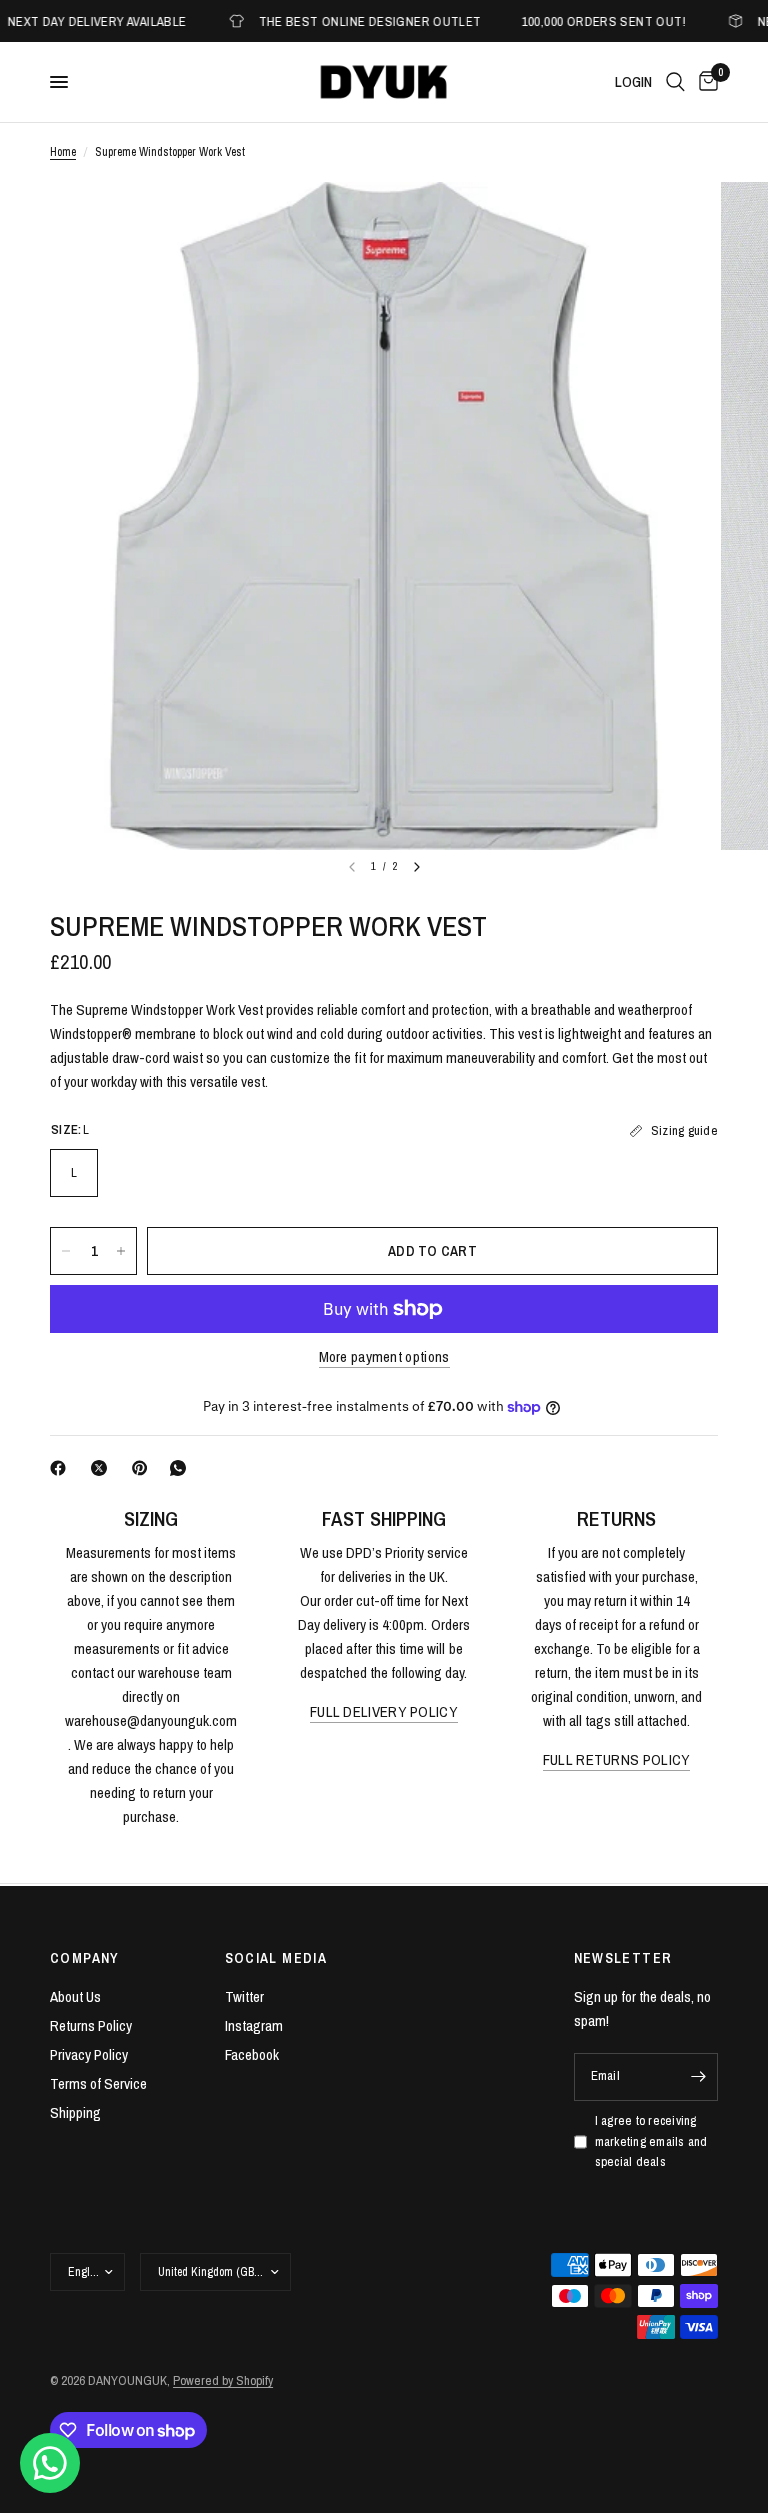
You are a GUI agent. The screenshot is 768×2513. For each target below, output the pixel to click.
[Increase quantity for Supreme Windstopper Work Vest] (121, 1251)
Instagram (254, 2025)
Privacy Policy (89, 2054)
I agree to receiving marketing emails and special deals (651, 2141)
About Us (75, 1996)
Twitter (244, 1996)
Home (63, 152)
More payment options (384, 1356)
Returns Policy (91, 2025)
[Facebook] (62, 1468)
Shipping (75, 2112)
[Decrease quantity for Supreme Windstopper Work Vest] (66, 1251)
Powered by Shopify (223, 2380)
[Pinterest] (144, 1468)
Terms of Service (98, 2083)
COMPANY (85, 1958)
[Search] (675, 82)
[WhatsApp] (182, 1468)
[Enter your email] (698, 2077)
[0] (705, 82)
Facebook (252, 2054)
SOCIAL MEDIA (276, 1958)
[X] (103, 1468)
